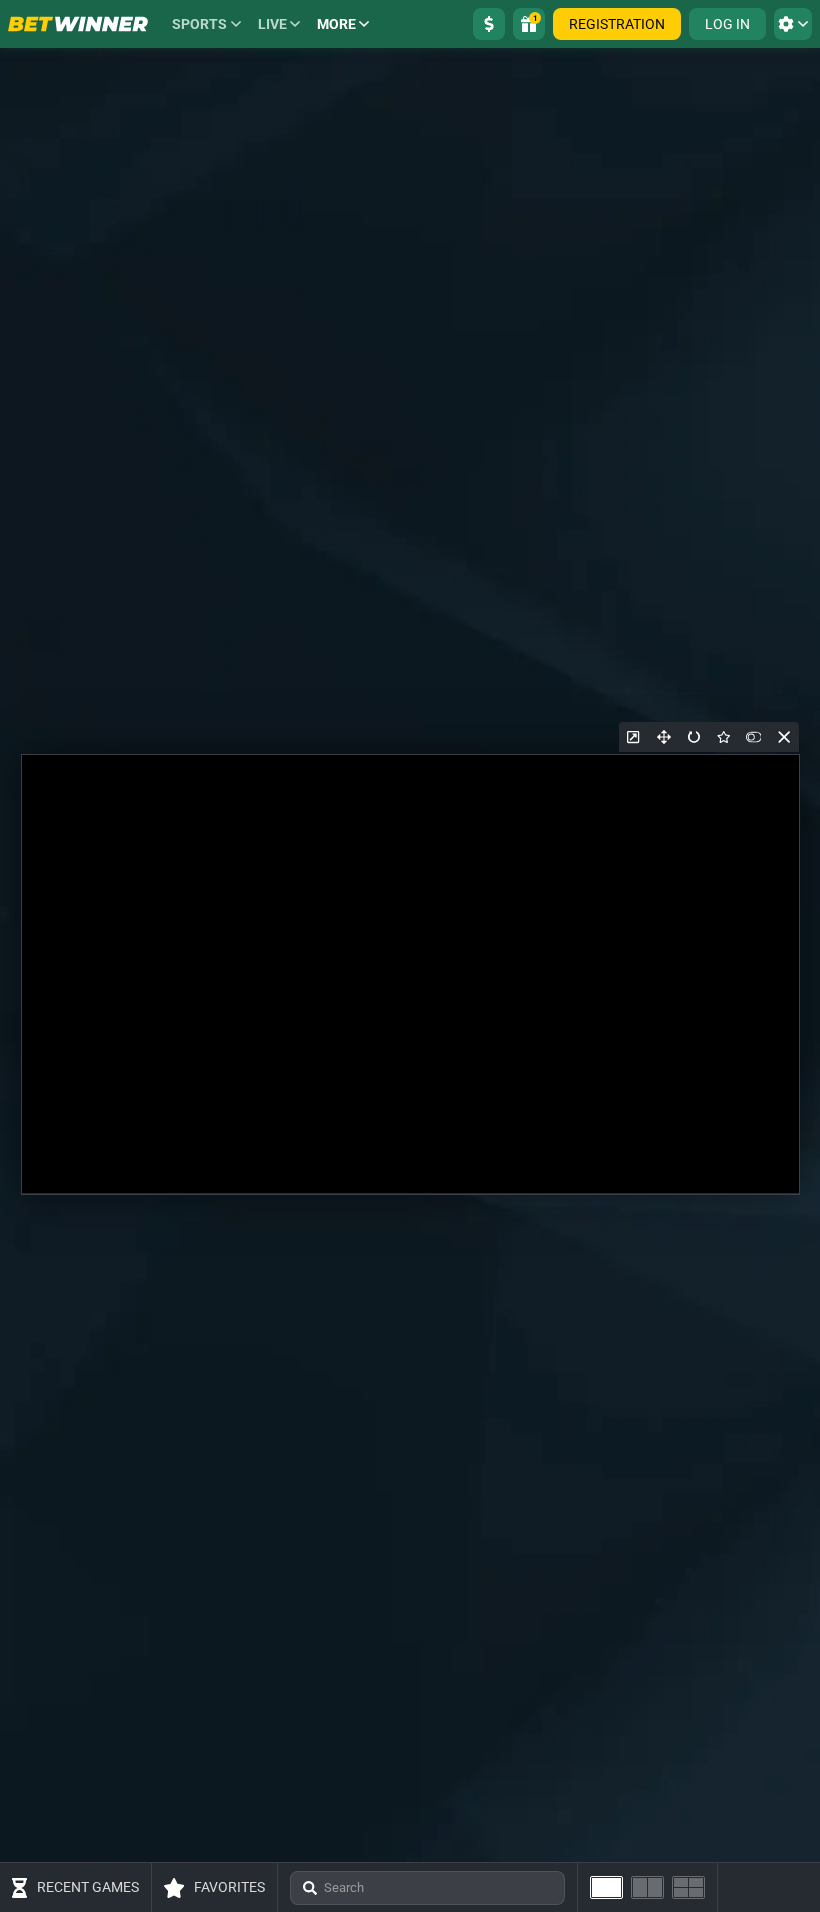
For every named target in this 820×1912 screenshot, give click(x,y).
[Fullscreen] (664, 737)
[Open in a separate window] (634, 737)
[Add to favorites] (724, 737)
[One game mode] (606, 1887)
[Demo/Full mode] (754, 737)
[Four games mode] (688, 1887)
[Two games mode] (647, 1887)
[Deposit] (489, 24)
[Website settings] (793, 24)
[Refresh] (694, 737)
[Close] (784, 737)
